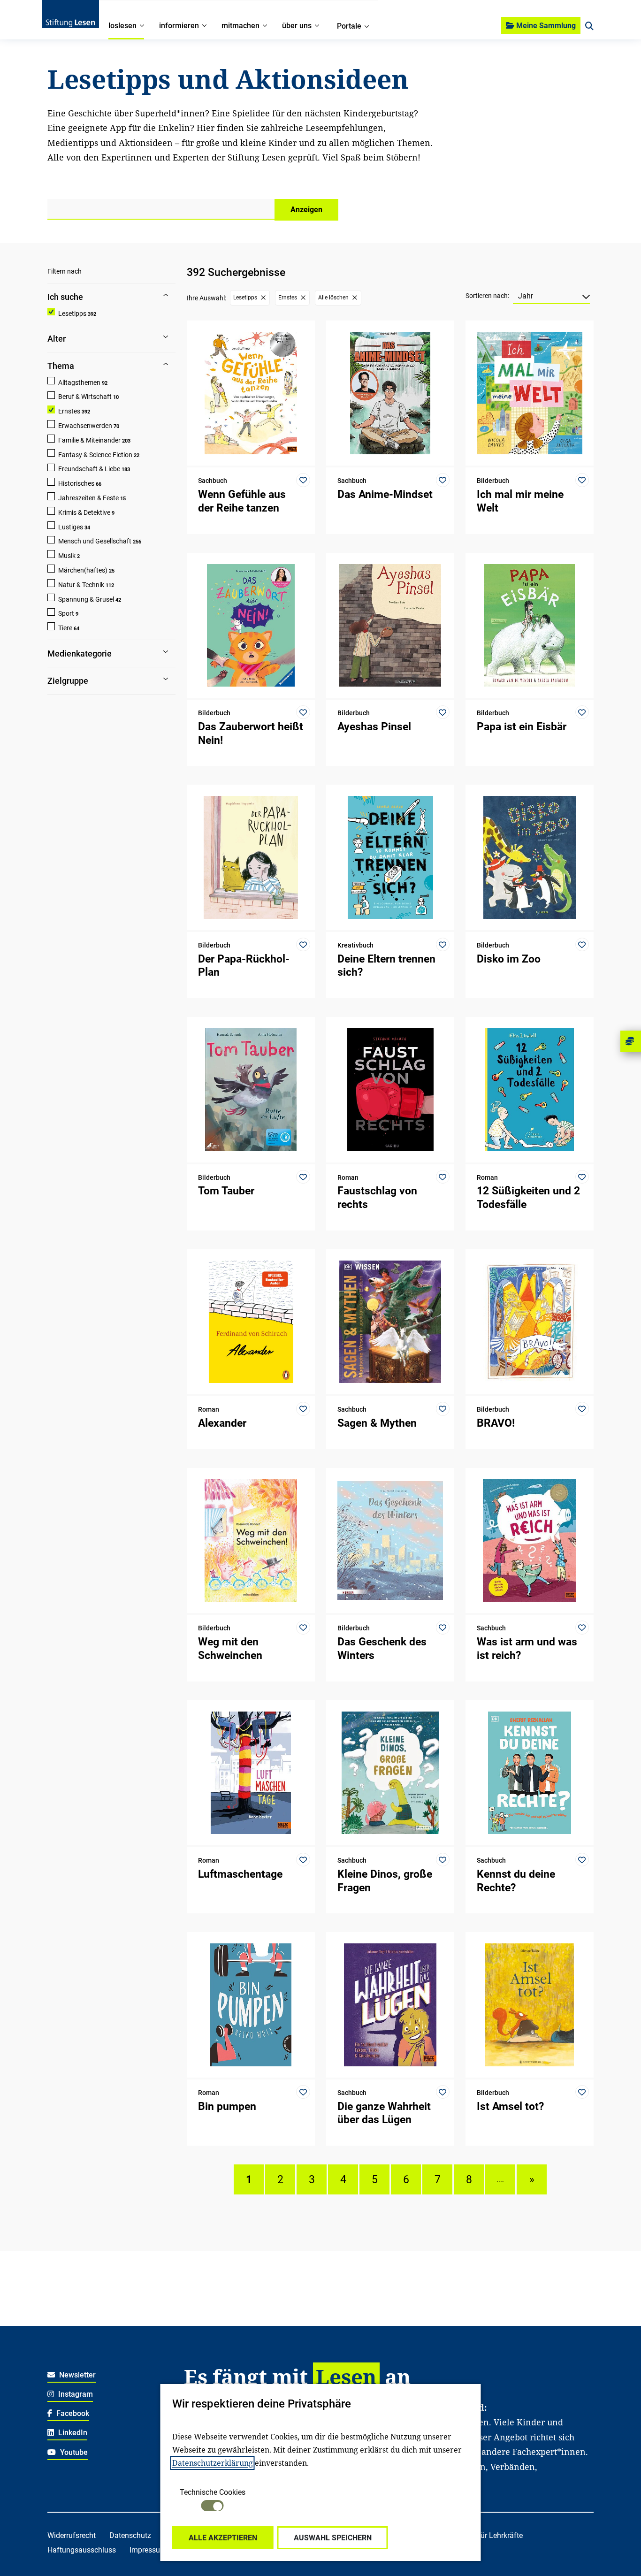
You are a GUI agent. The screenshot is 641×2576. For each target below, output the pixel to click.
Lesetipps (72, 313)
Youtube (73, 2452)
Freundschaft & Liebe (89, 469)
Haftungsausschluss (82, 2550)
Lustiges (71, 527)
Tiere (65, 628)
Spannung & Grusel (86, 599)
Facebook (72, 2413)
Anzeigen (306, 210)
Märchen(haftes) (83, 570)
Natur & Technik (81, 585)
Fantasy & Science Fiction (95, 455)
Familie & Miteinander (89, 440)
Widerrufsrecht (72, 2535)
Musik (67, 556)
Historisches (76, 483)
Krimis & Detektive (84, 512)
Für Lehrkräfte (500, 2535)
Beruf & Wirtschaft (85, 397)
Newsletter (76, 2375)
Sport (66, 613)
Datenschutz (130, 2535)
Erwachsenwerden (85, 426)
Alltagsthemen (79, 382)
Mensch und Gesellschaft (95, 541)
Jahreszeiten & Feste (88, 498)
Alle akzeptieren (223, 2538)
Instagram (75, 2394)
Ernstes (69, 411)
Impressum (148, 2550)
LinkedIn (72, 2433)
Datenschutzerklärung (213, 2463)
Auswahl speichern (333, 2538)
